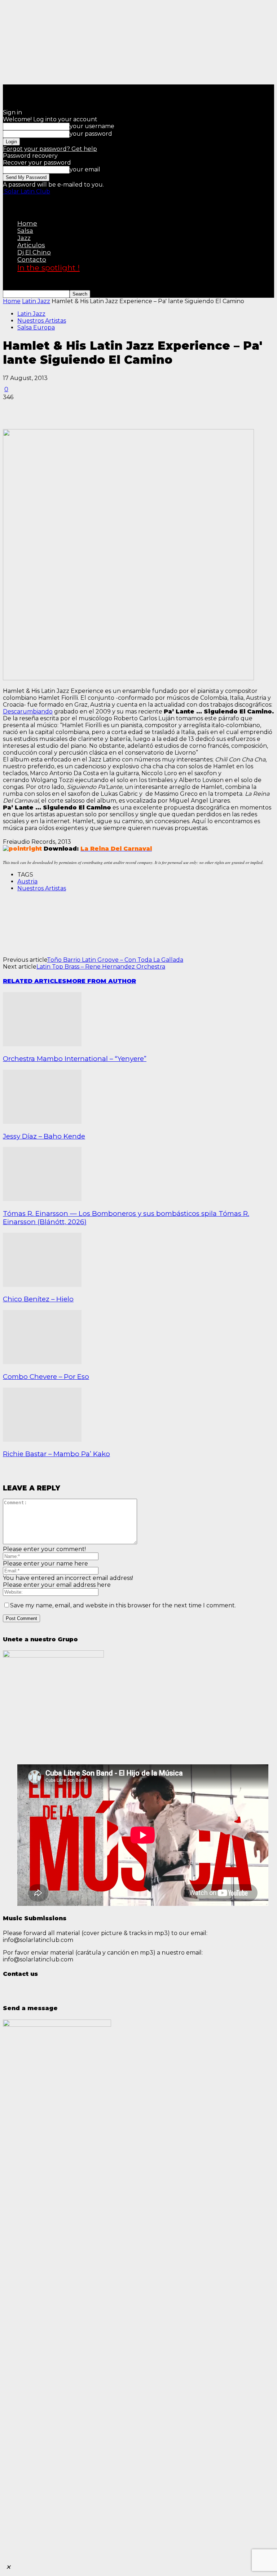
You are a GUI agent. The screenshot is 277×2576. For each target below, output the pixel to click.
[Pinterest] (67, 408)
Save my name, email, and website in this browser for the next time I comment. (123, 1605)
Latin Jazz (36, 301)
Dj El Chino (34, 252)
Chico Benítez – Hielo (38, 1299)
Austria (27, 881)
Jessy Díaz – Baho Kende (44, 1136)
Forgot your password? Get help (50, 149)
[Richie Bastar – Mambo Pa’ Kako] (42, 1440)
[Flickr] (6, 92)
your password (91, 134)
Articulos (31, 245)
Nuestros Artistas (42, 321)
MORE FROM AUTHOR (101, 981)
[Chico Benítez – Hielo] (42, 1285)
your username (92, 126)
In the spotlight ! (49, 268)
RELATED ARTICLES (35, 981)
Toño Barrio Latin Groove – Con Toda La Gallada (115, 960)
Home (27, 223)
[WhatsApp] (12, 92)
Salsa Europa (36, 328)
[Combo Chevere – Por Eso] (42, 1362)
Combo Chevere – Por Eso (46, 1377)
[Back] (4, 104)
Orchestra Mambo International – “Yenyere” (75, 1059)
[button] (4, 203)
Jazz (24, 238)
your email (85, 169)
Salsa (25, 231)
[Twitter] (11, 92)
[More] (119, 408)
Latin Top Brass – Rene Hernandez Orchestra (101, 967)
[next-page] (5, 1473)
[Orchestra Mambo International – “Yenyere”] (42, 1044)
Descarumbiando (28, 711)
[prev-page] (4, 1473)
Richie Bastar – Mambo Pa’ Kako (56, 1454)
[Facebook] (5, 92)
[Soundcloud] (9, 92)
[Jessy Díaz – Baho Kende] (42, 1122)
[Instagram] (8, 92)
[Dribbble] (4, 92)
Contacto (32, 259)
